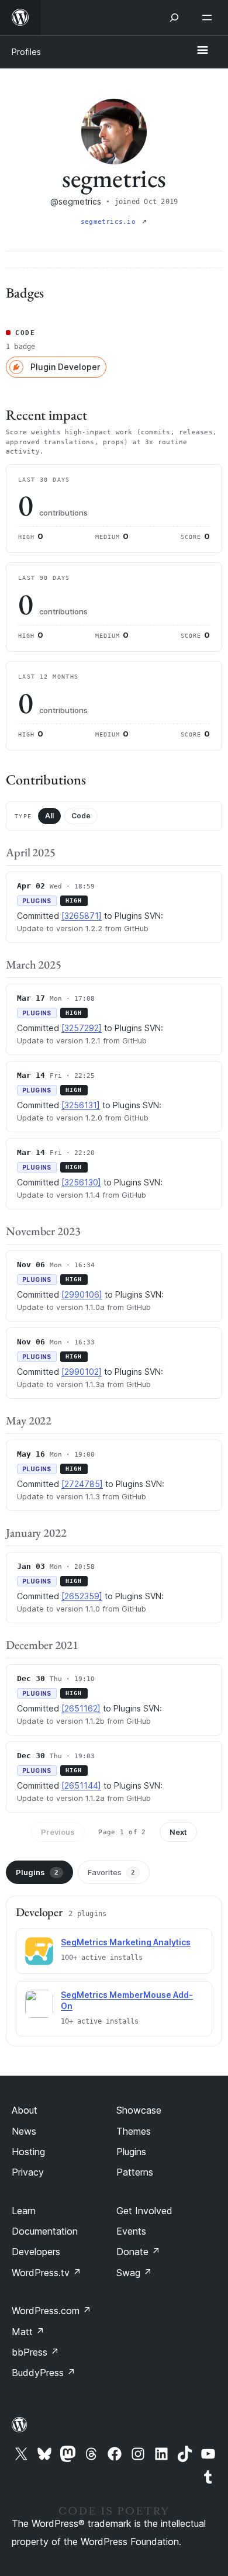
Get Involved (144, 2211)
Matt (28, 2332)
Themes (134, 2131)
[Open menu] (209, 18)
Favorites (111, 1872)
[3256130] (81, 1182)
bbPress (35, 2352)
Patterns (135, 2172)
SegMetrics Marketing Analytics (126, 1942)
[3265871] (82, 916)
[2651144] (81, 1785)
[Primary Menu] (202, 51)
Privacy (28, 2172)
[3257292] (82, 1028)
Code (81, 816)
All (49, 816)
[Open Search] (174, 18)
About (25, 2110)
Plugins (37, 1872)
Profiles (26, 52)
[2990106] (82, 1294)
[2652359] (82, 1596)
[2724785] (82, 1484)
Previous (58, 1832)
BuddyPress (44, 2373)
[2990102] (82, 1372)
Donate (138, 2252)
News (24, 2131)
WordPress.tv (46, 2273)
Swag (134, 2273)
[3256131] (81, 1105)
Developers (36, 2252)
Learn (24, 2211)
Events (131, 2231)
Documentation (45, 2231)
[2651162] (81, 1708)
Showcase (139, 2110)
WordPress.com (51, 2311)
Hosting (28, 2152)
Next (178, 1832)
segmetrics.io (110, 222)
